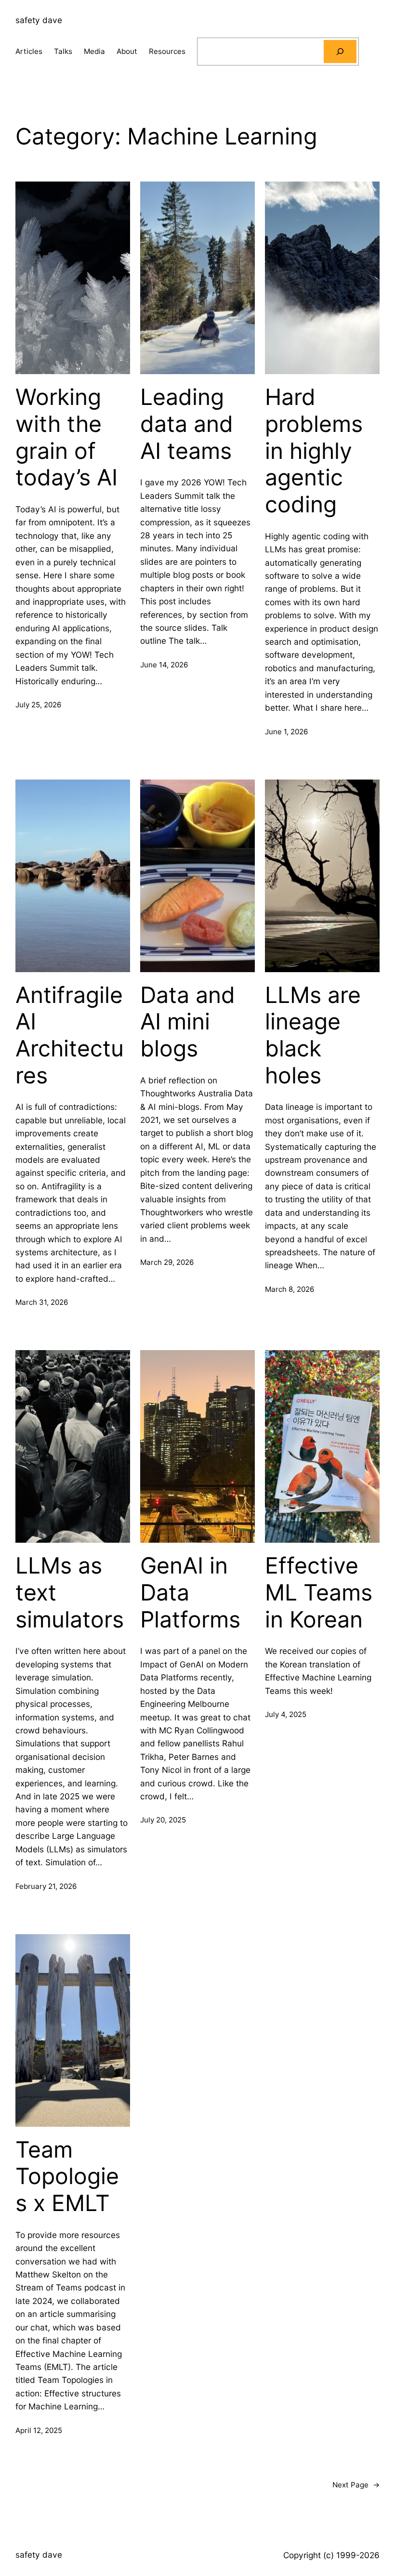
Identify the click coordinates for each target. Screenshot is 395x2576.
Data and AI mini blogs (188, 1022)
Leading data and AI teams (187, 424)
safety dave (39, 20)
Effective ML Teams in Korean (319, 1592)
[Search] (340, 52)
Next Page (356, 2485)
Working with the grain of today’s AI (66, 437)
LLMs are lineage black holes (313, 1035)
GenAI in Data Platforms (190, 1592)
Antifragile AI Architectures (70, 1035)
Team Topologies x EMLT (67, 2176)
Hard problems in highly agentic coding (314, 451)
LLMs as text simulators (70, 1592)
